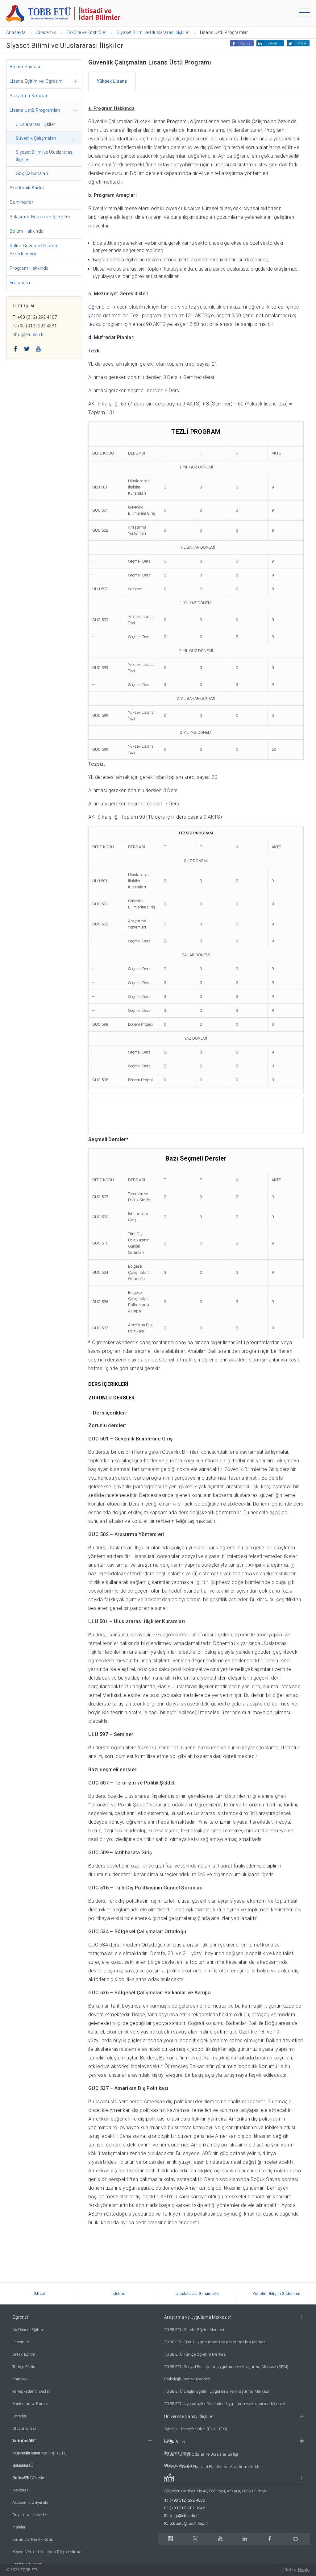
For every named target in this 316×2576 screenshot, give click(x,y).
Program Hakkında (29, 268)
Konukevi (20, 2379)
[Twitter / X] (195, 2539)
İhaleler (19, 2527)
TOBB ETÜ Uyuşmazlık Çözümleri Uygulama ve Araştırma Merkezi (225, 2404)
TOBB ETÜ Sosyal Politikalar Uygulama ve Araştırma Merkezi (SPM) (226, 2367)
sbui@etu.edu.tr (28, 334)
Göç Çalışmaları (32, 173)
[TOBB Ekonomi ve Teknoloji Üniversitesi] (63, 13)
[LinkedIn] (245, 2539)
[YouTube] (220, 2539)
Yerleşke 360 (24, 2441)
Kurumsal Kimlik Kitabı (33, 2539)
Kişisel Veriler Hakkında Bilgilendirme (47, 2552)
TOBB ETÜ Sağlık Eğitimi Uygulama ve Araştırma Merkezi (217, 2391)
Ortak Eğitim (24, 2354)
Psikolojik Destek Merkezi (187, 2379)
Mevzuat (20, 2490)
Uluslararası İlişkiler (35, 124)
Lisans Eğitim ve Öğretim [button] (36, 81)
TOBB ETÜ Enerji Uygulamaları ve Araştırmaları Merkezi (215, 2342)
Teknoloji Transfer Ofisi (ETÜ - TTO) (196, 2429)
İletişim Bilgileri (178, 2453)
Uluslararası (24, 2428)
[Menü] (304, 14)
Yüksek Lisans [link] (112, 81)
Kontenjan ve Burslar (31, 2404)
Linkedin (273, 43)
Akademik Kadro (27, 188)
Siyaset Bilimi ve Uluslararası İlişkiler (45, 156)
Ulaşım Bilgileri (178, 2465)
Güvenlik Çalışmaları (36, 138)
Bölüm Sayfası (25, 67)
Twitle (301, 43)
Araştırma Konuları (29, 96)
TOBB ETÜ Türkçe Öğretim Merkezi (195, 2354)
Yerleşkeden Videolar (31, 2391)
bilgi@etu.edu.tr (184, 2516)
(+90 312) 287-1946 (187, 2508)
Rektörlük (21, 2465)
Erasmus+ (20, 283)
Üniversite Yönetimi (29, 2478)
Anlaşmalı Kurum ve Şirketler (40, 217)
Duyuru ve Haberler (30, 2515)
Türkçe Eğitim (24, 2367)
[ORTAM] (296, 2539)
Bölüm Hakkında (27, 231)
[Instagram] (170, 2539)
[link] (39, 2294)
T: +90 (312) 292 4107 (35, 317)
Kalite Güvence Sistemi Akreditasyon (35, 250)
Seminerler (21, 202)
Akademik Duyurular (31, 2502)
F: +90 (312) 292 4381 (35, 326)
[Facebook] (270, 2539)
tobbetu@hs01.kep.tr (189, 2523)
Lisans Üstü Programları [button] (35, 110)
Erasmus (21, 2342)
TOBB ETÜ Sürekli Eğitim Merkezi (194, 2330)
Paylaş (245, 43)
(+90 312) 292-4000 (187, 2500)
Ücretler (19, 2416)
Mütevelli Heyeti (26, 2453)
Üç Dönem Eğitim (28, 2330)
